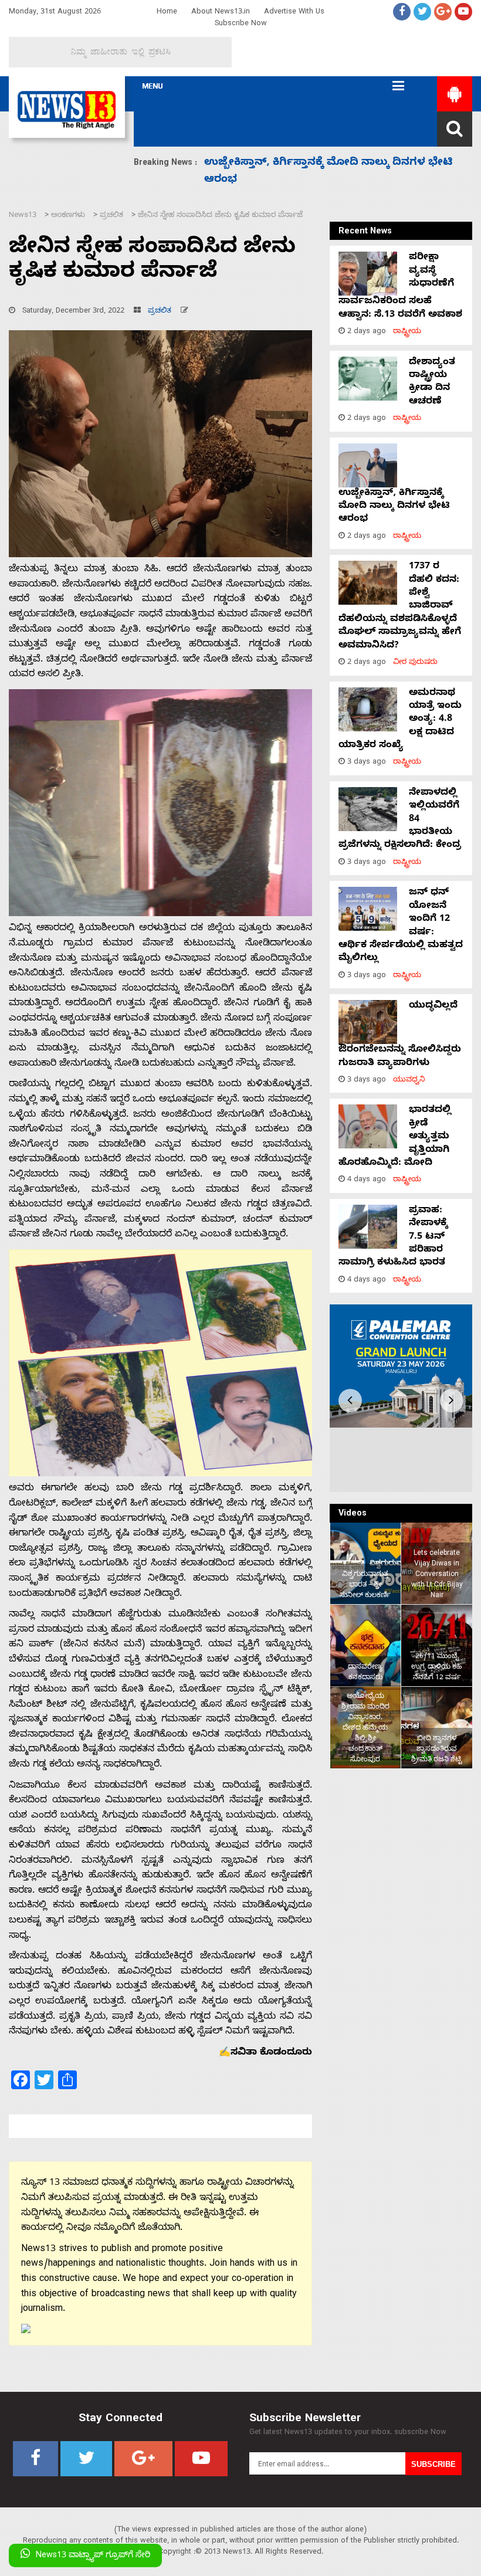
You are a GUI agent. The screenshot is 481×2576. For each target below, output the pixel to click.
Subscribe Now (241, 24)
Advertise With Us (294, 13)
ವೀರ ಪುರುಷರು (415, 663)
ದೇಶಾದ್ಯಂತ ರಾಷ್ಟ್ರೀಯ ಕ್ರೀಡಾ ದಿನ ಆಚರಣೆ (432, 383)
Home (167, 13)
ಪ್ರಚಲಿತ (160, 312)
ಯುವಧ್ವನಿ (409, 1081)
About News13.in (221, 13)
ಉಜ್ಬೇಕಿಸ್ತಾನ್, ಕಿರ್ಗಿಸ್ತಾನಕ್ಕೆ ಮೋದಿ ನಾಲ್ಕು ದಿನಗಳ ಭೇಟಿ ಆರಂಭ (394, 507)
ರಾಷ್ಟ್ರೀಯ (407, 332)
